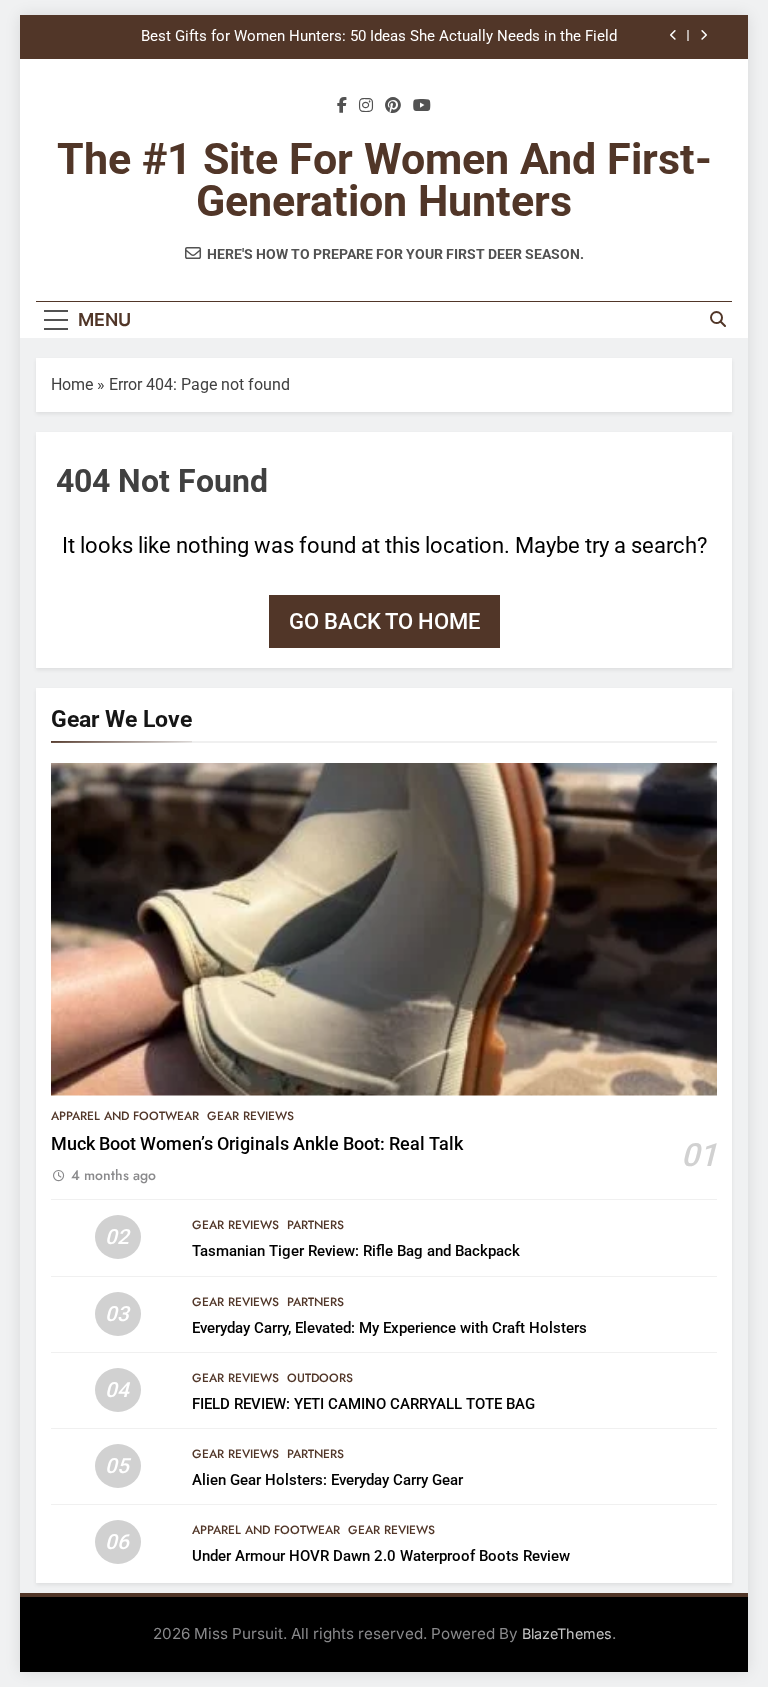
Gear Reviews (250, 1116)
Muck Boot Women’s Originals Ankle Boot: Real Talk (257, 1144)
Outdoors (320, 1378)
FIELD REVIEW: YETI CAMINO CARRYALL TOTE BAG (363, 1404)
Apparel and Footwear (125, 1116)
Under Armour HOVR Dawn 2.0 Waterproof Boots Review (381, 1556)
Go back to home (384, 621)
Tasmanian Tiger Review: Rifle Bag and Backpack (356, 1251)
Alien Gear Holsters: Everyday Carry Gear (327, 1480)
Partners (315, 1225)
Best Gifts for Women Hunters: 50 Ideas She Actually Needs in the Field (379, 37)
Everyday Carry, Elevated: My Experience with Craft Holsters (389, 1328)
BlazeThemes (567, 1633)
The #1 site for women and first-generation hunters (384, 180)
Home (72, 384)
